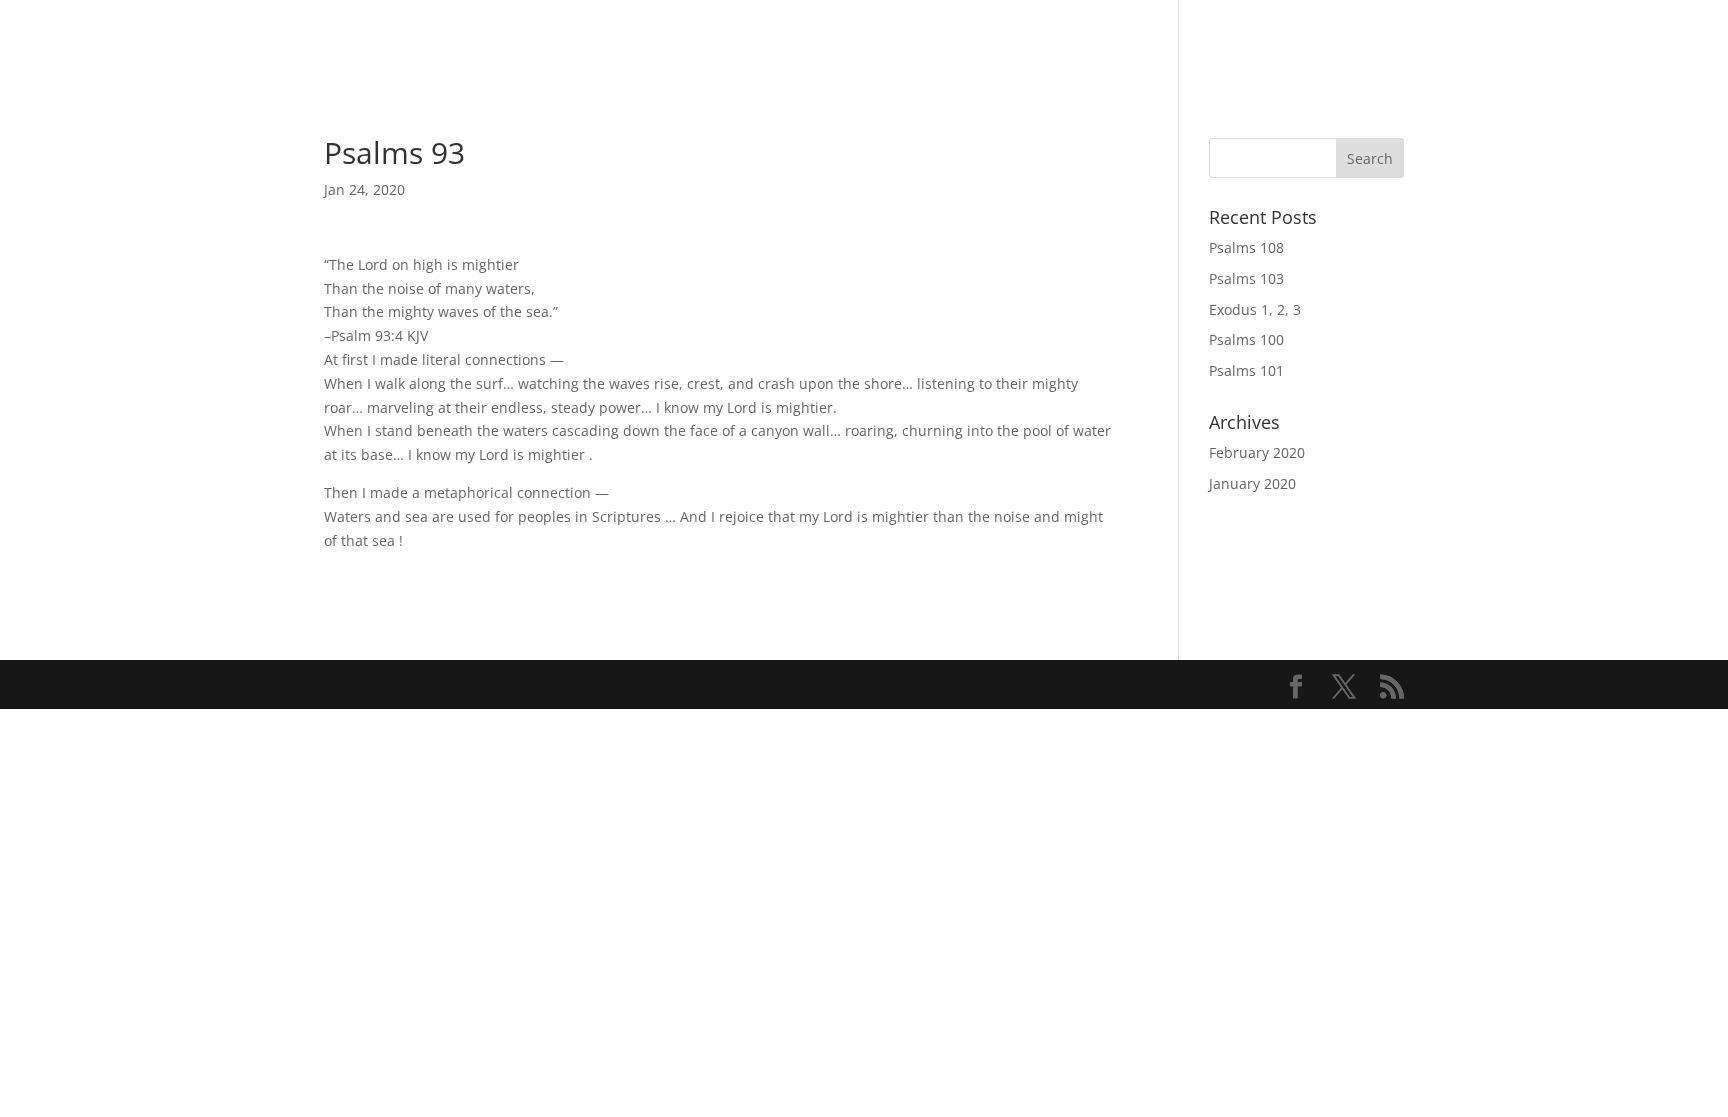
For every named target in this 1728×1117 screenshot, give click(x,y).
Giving (1087, 41)
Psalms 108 (1246, 247)
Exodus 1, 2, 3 (1255, 309)
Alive (1279, 41)
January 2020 (1252, 483)
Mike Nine (1653, 41)
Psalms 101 (1246, 370)
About (1458, 41)
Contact (1547, 41)
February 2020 (1257, 452)
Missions (1366, 41)
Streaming (1186, 41)
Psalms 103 (1246, 278)
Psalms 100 (1246, 339)
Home (1010, 41)
